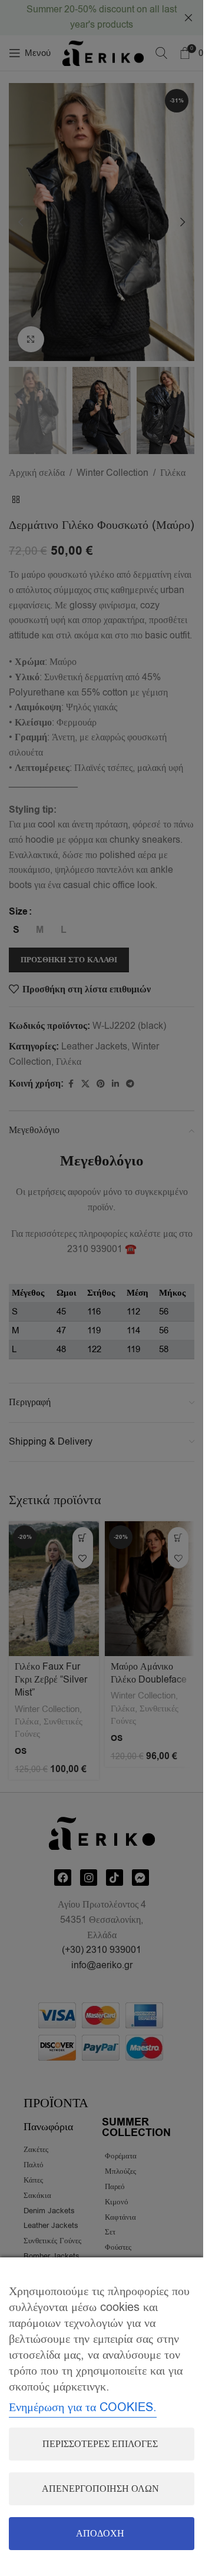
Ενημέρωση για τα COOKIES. (83, 2407)
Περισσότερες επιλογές (100, 2444)
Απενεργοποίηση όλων (100, 2489)
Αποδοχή (100, 2534)
